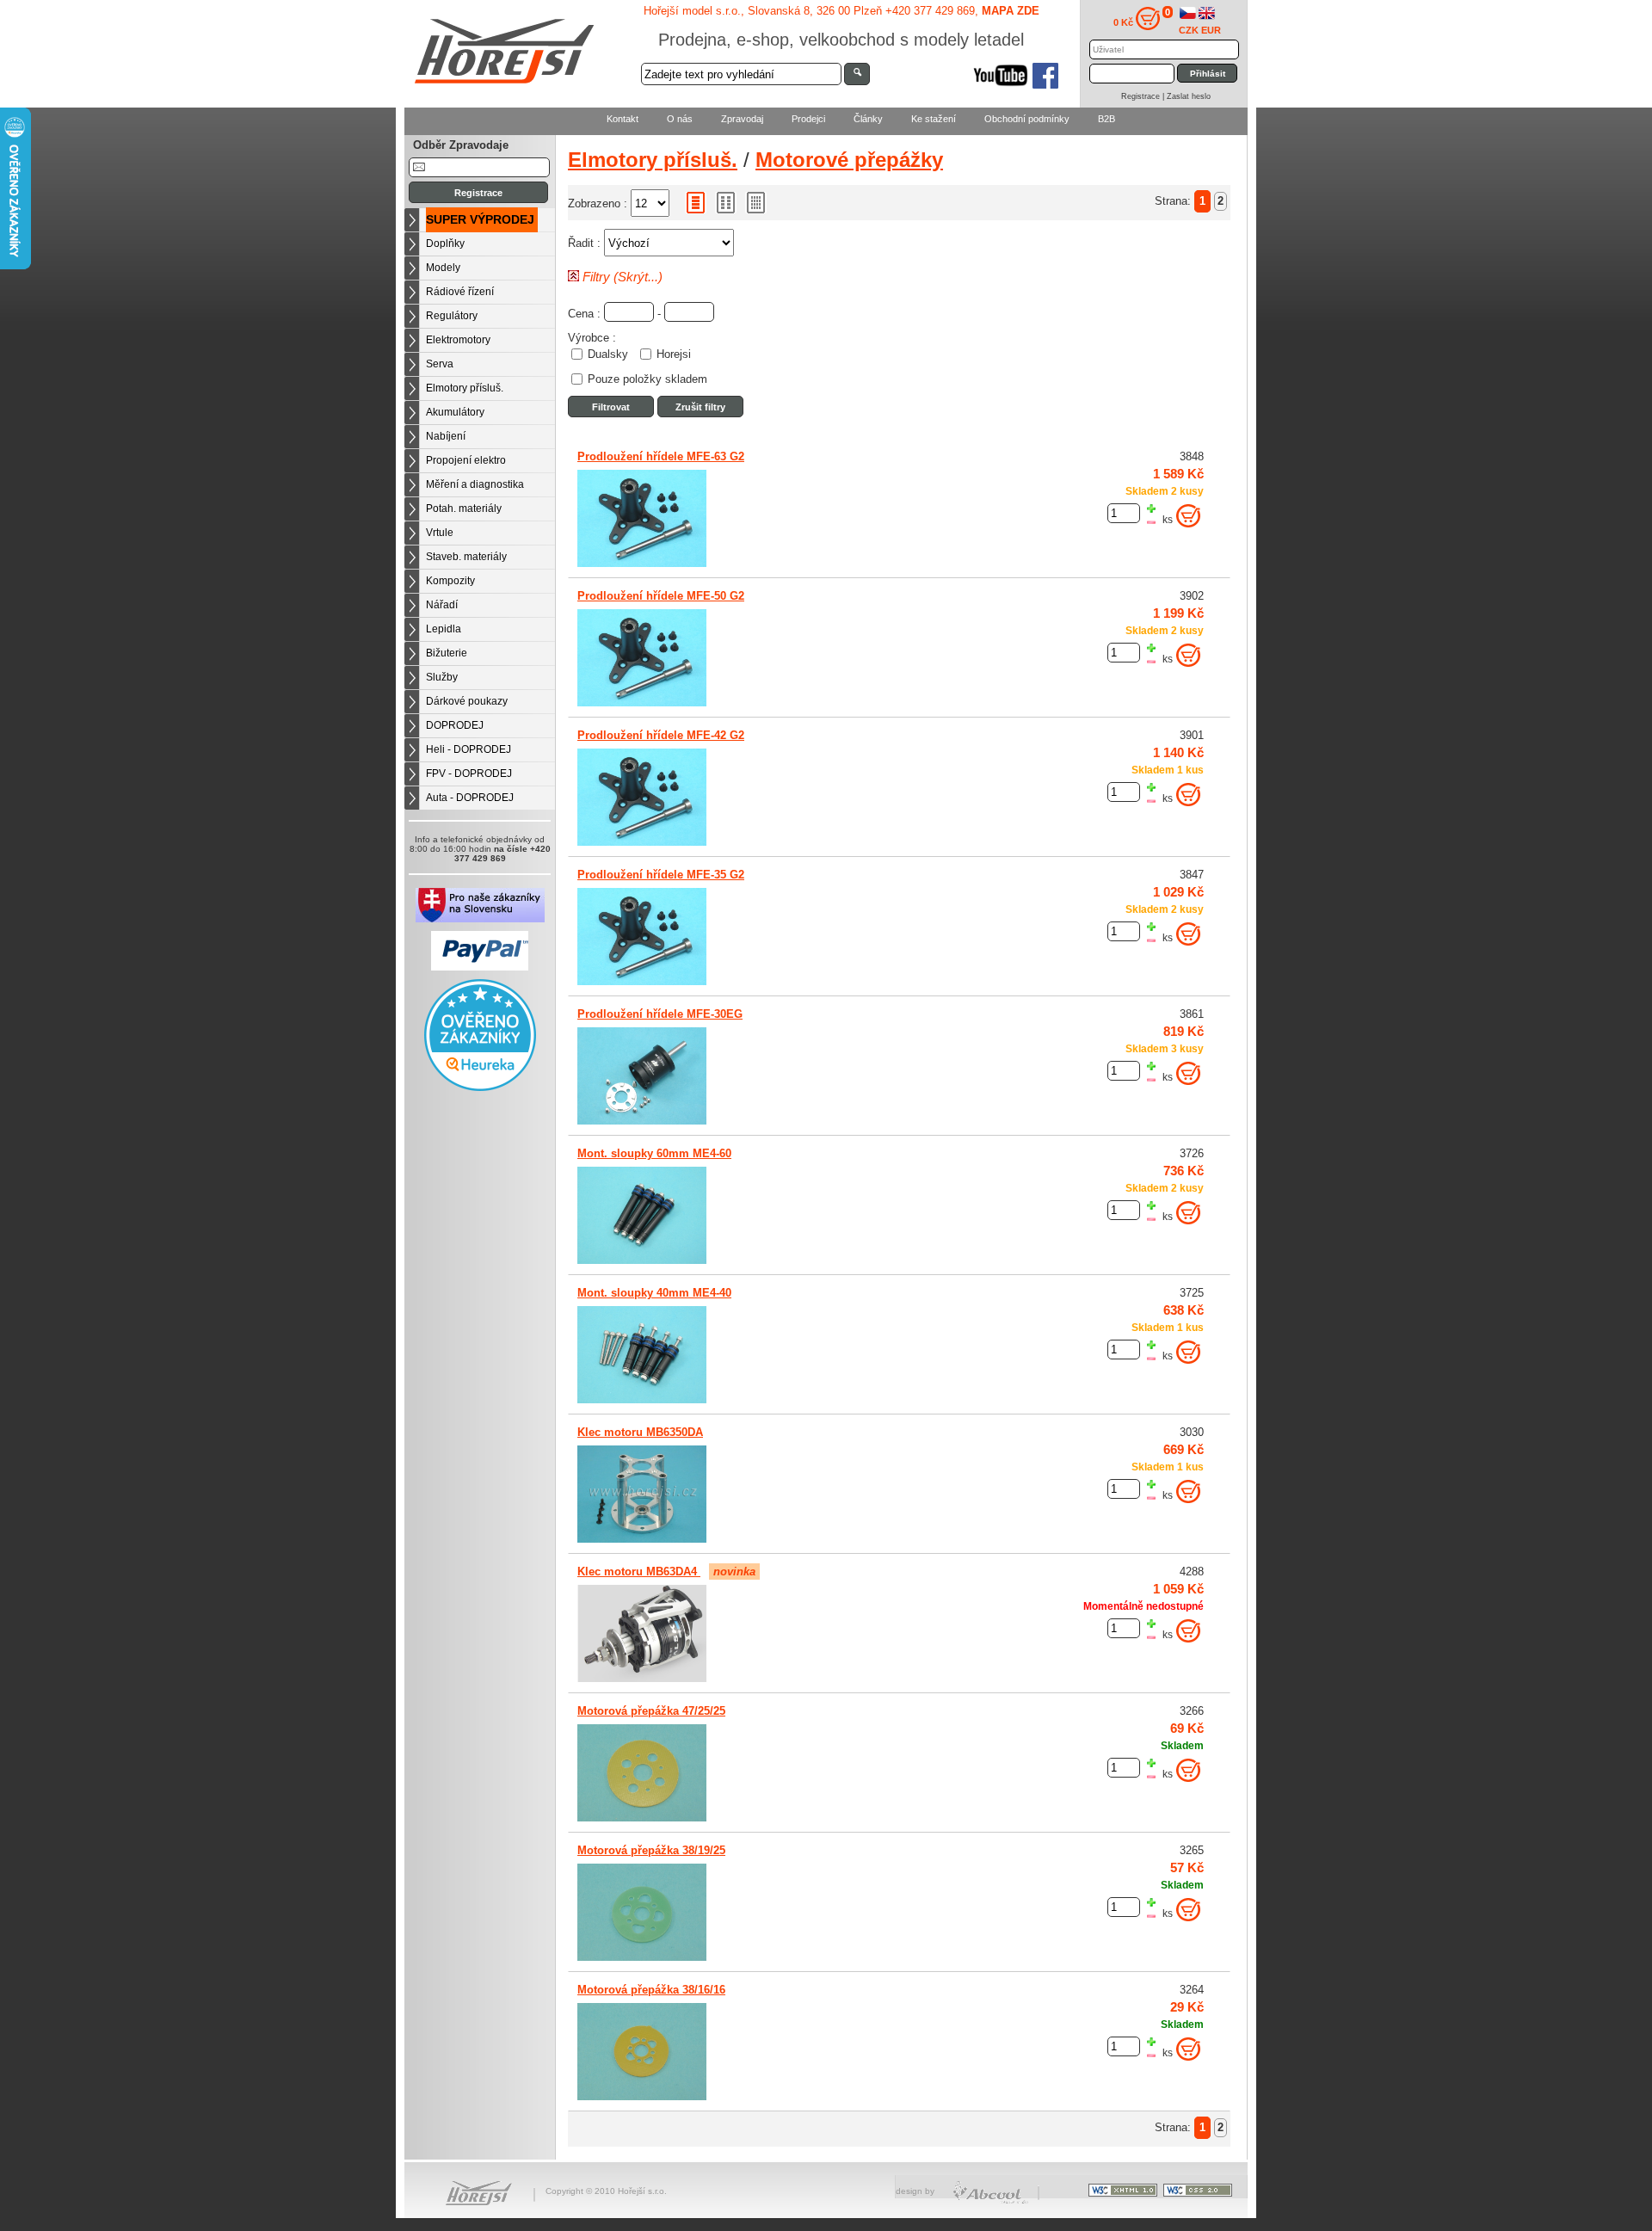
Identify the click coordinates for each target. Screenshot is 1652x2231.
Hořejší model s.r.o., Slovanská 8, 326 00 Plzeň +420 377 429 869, (841, 11)
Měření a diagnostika (475, 484)
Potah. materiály (464, 508)
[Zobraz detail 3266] (642, 1818)
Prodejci (808, 119)
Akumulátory (455, 412)
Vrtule (440, 533)
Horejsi (674, 354)
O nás (680, 119)
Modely (443, 268)
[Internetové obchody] (992, 2201)
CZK (1189, 30)
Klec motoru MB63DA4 (639, 1572)
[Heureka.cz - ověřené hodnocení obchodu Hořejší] (480, 1088)
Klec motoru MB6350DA (640, 1432)
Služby (442, 677)
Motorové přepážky (849, 160)
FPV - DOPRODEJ (469, 773)
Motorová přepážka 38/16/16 (651, 1990)
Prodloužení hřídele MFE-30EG (660, 1014)
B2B (1106, 119)
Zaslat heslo (1189, 96)
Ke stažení (934, 119)
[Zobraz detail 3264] (642, 2097)
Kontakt (623, 119)
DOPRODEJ (455, 725)
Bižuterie (447, 653)
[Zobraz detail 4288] (642, 1679)
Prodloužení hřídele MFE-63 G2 (661, 456)
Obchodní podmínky (1027, 119)
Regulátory (452, 316)
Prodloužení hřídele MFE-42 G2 (661, 735)
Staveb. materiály (466, 557)
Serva (440, 364)
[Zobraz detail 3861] (642, 1121)
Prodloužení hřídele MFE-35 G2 (661, 875)
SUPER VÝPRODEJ (480, 219)
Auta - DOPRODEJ (470, 798)
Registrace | (1144, 96)
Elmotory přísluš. (465, 388)
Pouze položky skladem (647, 379)
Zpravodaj (742, 119)
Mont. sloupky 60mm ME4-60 (654, 1153)
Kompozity (450, 581)
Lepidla (444, 629)
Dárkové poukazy (467, 701)
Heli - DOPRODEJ (468, 749)
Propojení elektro (466, 460)
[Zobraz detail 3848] (642, 564)
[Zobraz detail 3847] (642, 982)
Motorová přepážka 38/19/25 (651, 1850)
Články (868, 119)
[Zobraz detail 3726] (642, 1260)
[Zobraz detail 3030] (642, 1539)
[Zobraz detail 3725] (642, 1400)
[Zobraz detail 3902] (642, 703)
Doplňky (445, 243)
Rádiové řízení (460, 292)
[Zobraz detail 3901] (642, 842)
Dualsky (608, 354)
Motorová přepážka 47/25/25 (651, 1711)
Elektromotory (458, 340)
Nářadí (442, 605)
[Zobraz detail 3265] (642, 1957)
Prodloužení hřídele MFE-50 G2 (661, 596)
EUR (1211, 30)
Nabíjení (446, 436)
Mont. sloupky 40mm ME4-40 (654, 1293)
